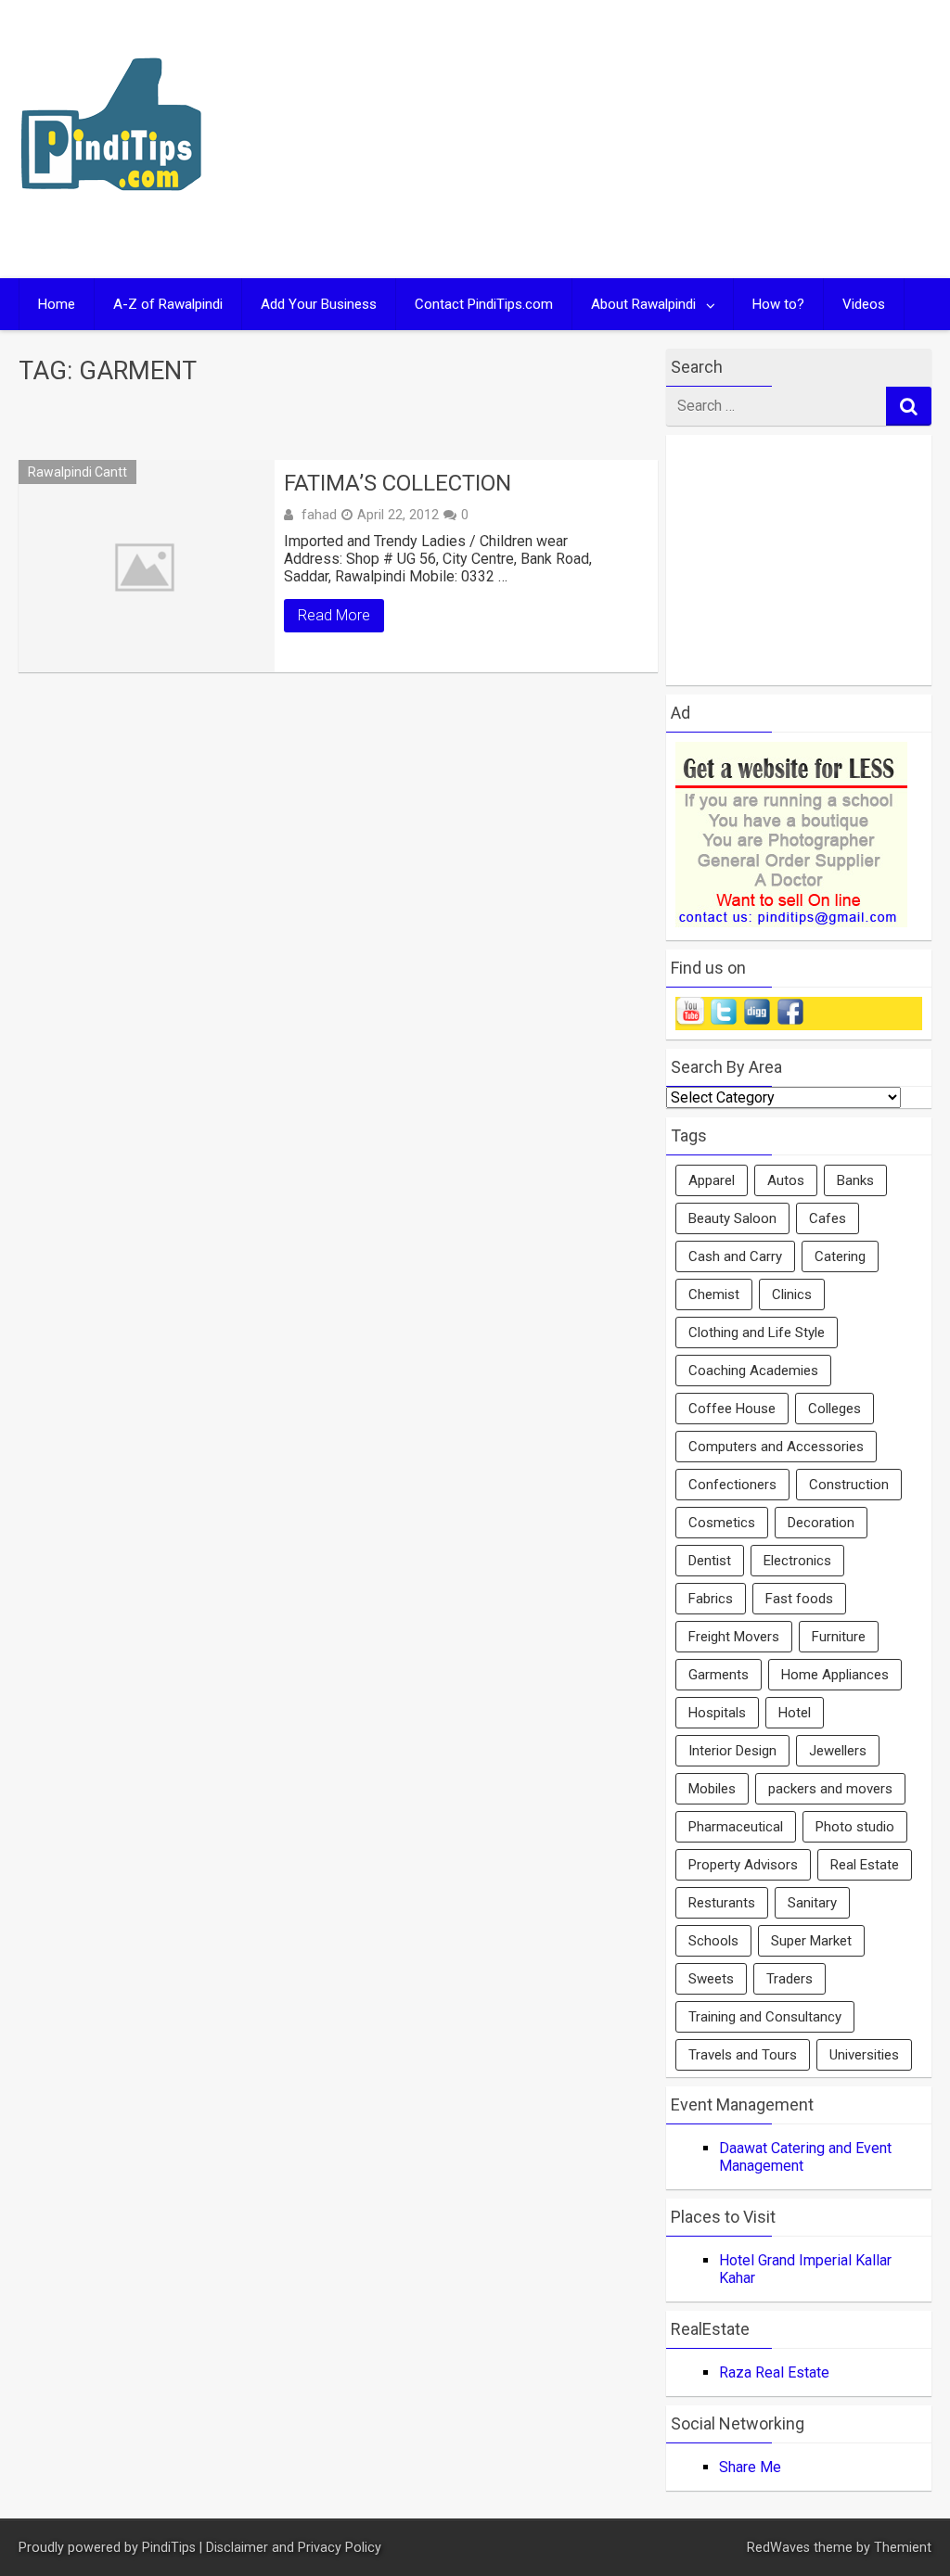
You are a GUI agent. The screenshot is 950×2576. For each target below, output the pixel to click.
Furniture (839, 1637)
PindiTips (169, 2548)
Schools (713, 1941)
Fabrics (711, 1599)
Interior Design (732, 1751)
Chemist (714, 1294)
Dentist (710, 1561)
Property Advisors (743, 1865)
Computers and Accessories (776, 1447)
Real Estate (865, 1865)
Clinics (792, 1294)
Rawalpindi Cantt (77, 472)
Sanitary (812, 1903)
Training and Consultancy (765, 2017)
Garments (719, 1675)
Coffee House (732, 1409)
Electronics (797, 1561)
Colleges (834, 1409)
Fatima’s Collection (398, 483)
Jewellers (838, 1751)
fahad (319, 515)
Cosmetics (722, 1523)
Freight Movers (734, 1637)
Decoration (821, 1523)
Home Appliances (835, 1675)
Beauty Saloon (732, 1218)
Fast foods (799, 1599)
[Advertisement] (710, 139)
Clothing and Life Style (757, 1333)
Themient (903, 2548)
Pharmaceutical (736, 1827)
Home (57, 304)
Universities (864, 2055)
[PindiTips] (111, 215)
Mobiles (712, 1789)
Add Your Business (319, 304)
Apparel (712, 1180)
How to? (778, 304)
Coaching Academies (753, 1371)
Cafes (828, 1218)
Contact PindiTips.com (484, 304)
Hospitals (717, 1713)
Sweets (711, 1979)
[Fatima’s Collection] (146, 566)
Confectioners (732, 1485)
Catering (840, 1256)
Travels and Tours (743, 2055)
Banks (855, 1180)
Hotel (795, 1713)
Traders (790, 1979)
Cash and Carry (735, 1256)
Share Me (750, 2467)
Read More (334, 615)
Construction (849, 1485)
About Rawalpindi (643, 304)
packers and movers (830, 1789)
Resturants (722, 1903)
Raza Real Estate (774, 2372)
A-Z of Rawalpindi (168, 304)
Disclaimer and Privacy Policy (294, 2548)
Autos (786, 1180)
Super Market (811, 1941)
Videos (864, 304)
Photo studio (855, 1827)
